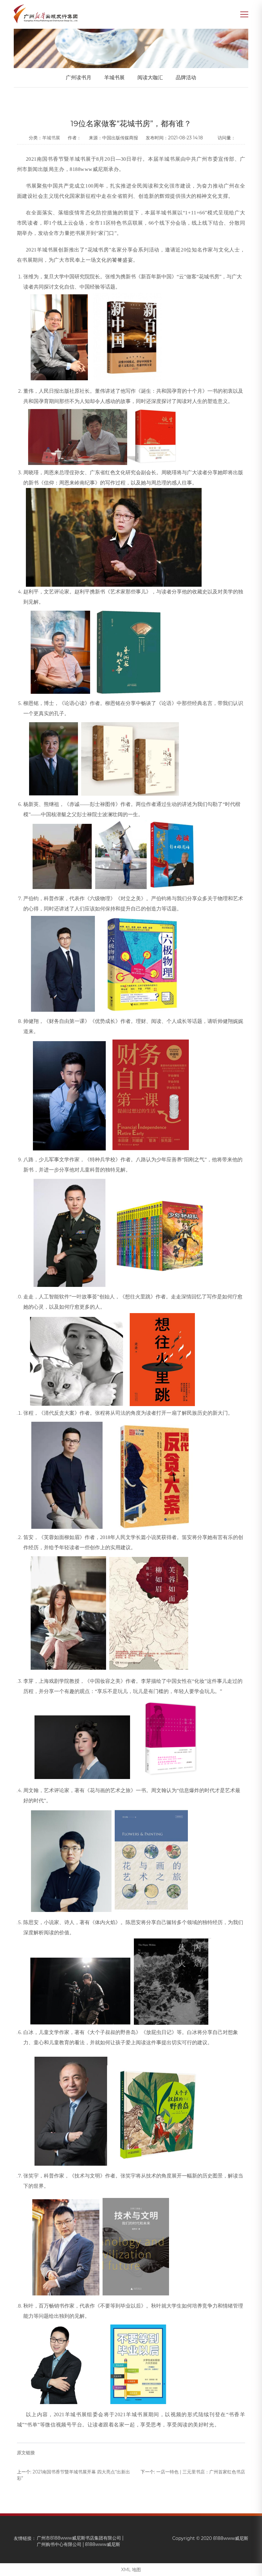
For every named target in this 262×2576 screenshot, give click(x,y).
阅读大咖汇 (150, 77)
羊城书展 (114, 77)
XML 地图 (131, 2570)
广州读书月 (79, 77)
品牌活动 (186, 77)
